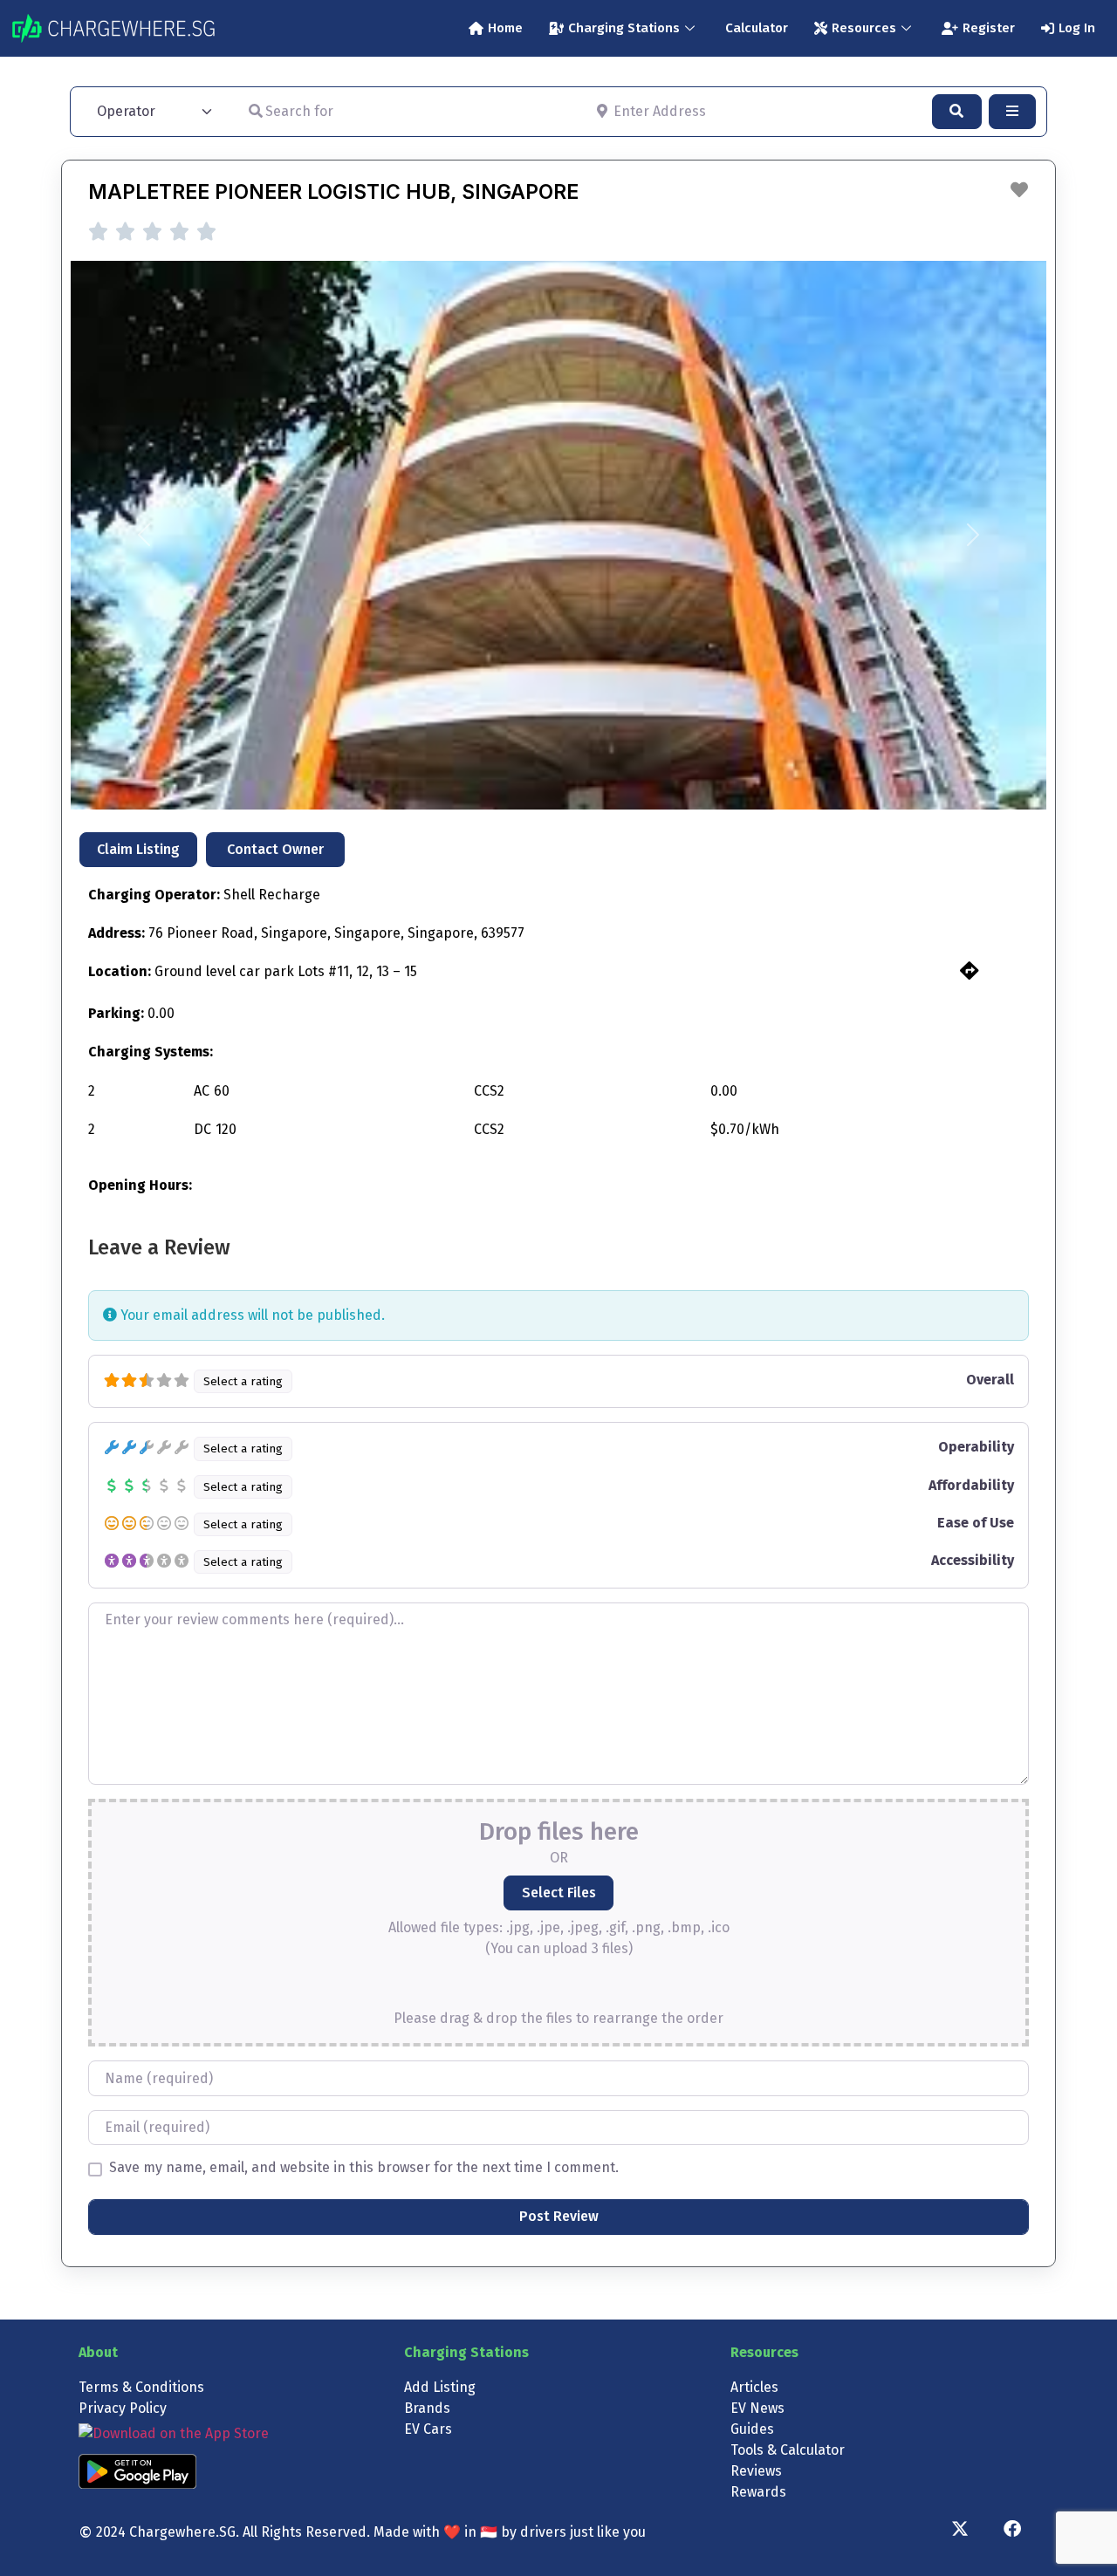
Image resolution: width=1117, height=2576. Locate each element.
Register (989, 28)
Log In (1077, 28)
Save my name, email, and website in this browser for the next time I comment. (364, 2168)
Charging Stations (624, 28)
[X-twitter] (960, 2529)
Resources (864, 28)
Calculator (757, 28)
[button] (144, 535)
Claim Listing (138, 849)
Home (505, 28)
